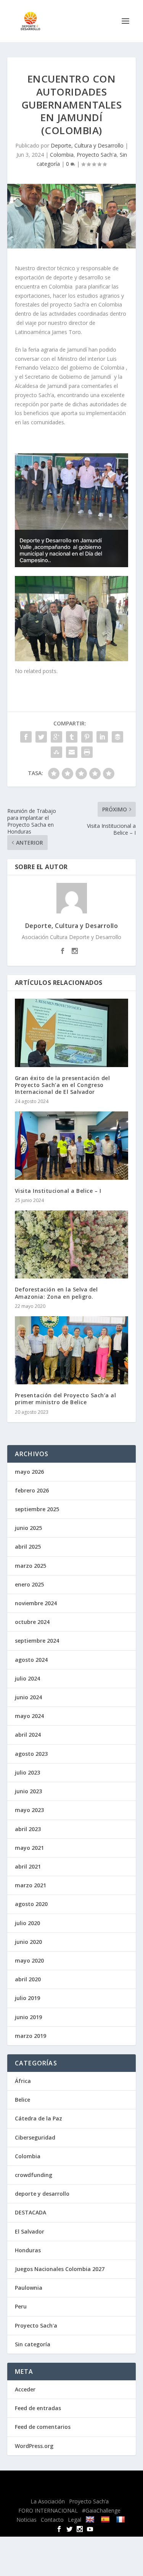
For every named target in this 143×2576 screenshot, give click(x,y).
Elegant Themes (65, 2481)
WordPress (72, 2490)
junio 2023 (28, 1791)
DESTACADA (31, 2212)
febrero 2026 (32, 1490)
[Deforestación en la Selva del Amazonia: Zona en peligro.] (72, 1245)
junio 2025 (28, 1528)
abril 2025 (28, 1547)
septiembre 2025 (37, 1509)
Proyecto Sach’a (89, 2501)
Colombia (62, 155)
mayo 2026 (29, 1472)
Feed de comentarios (43, 2427)
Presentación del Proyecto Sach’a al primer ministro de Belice (66, 1399)
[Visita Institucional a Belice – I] (72, 1146)
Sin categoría (33, 2344)
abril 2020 (28, 1979)
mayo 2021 (29, 1848)
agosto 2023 (31, 1754)
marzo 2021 (31, 1885)
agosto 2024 (31, 1660)
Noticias (27, 2520)
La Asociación (48, 2501)
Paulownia (29, 2288)
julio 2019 (27, 1998)
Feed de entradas (38, 2408)
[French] (121, 2519)
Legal (75, 2520)
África (23, 2081)
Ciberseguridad (35, 2137)
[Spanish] (106, 2519)
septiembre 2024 (37, 1641)
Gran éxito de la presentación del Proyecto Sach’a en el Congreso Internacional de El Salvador (63, 1085)
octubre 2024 (32, 1622)
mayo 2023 (29, 1810)
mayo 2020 (29, 1960)
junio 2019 (28, 2017)
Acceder (25, 2389)
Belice (22, 2100)
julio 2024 (27, 1678)
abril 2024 (28, 1735)
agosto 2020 (31, 1904)
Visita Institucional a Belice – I (58, 1191)
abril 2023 (28, 1829)
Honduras (28, 2250)
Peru (21, 2306)
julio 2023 (27, 1772)
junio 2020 (28, 1942)
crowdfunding (34, 2175)
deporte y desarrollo (42, 2194)
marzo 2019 (31, 2036)
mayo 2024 (29, 1716)
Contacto (52, 2520)
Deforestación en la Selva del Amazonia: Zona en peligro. (56, 1293)
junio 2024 (28, 1697)
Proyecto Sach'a (97, 155)
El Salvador (30, 2231)
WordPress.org (34, 2446)
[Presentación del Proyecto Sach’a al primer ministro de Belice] (72, 1350)
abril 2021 (28, 1866)
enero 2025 (29, 1584)
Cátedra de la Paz (39, 2118)
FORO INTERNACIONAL (48, 2510)
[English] (91, 2519)
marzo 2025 (31, 1566)
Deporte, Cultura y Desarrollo (87, 145)
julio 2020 (27, 1923)
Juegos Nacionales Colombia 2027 (60, 2269)
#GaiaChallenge (101, 2510)
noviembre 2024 (36, 1603)
